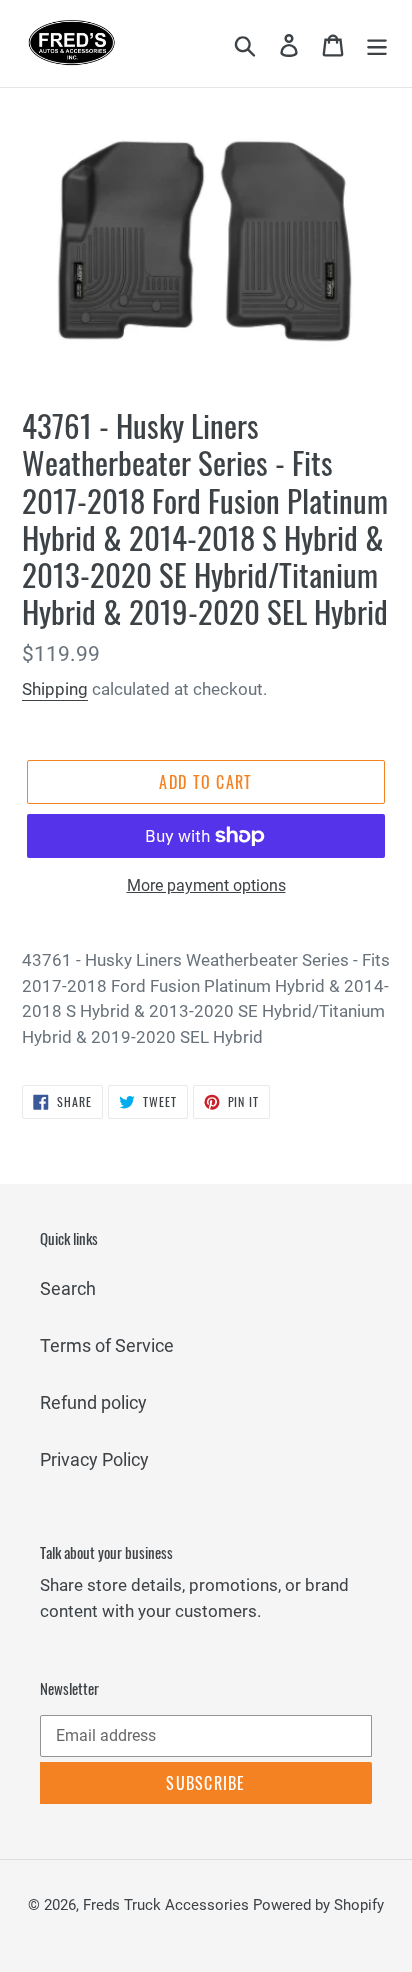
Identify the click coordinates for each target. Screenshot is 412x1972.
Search (68, 1288)
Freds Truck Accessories (168, 1905)
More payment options (206, 885)
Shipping (55, 689)
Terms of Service (107, 1345)
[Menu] (377, 43)
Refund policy (93, 1402)
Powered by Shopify (318, 1905)
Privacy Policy (94, 1459)
